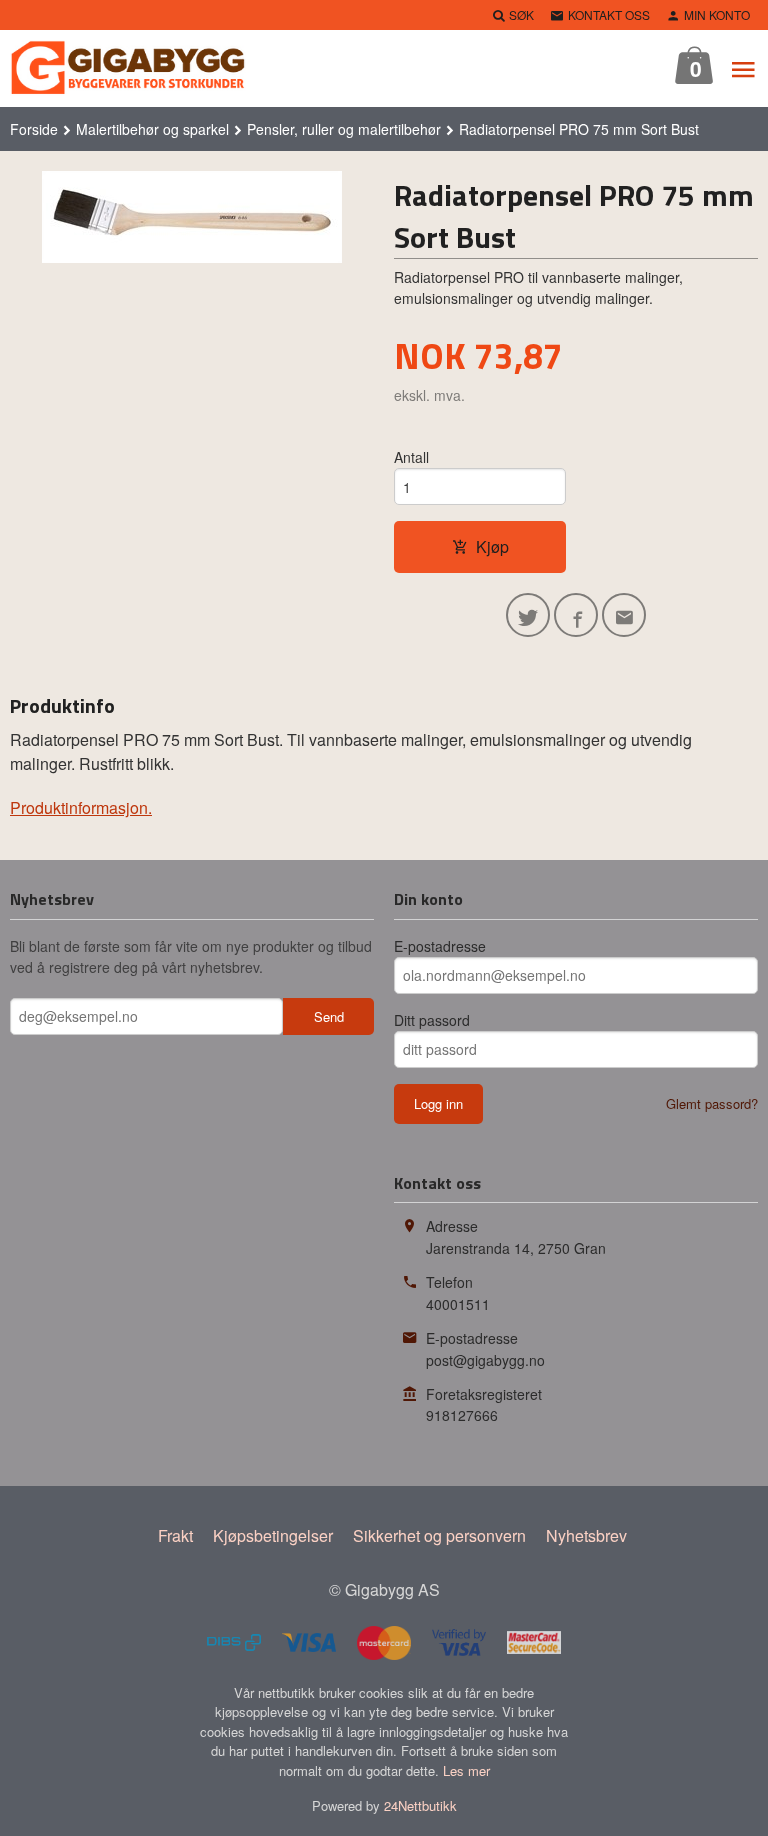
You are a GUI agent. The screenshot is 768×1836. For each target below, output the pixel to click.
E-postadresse (440, 946)
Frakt (175, 1535)
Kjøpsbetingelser (273, 1535)
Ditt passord (432, 1020)
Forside (34, 129)
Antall (411, 457)
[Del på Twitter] (528, 615)
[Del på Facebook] (576, 615)
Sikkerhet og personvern (439, 1535)
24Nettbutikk (420, 1805)
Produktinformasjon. (81, 807)
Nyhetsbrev (586, 1535)
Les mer (466, 1770)
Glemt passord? (712, 1103)
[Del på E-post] (624, 615)
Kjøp (492, 546)
